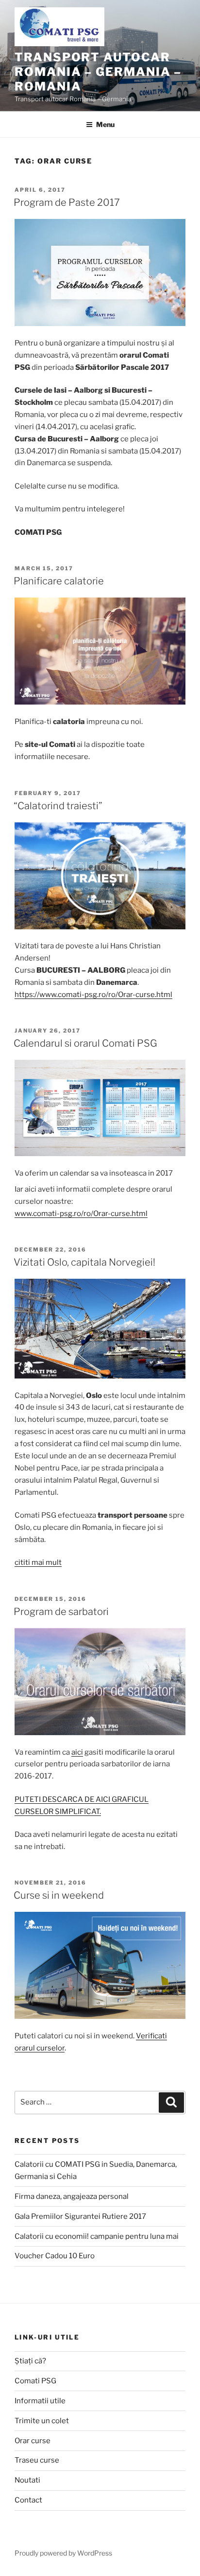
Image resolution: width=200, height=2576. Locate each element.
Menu (105, 124)
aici (77, 1752)
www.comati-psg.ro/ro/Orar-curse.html (81, 1214)
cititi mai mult (38, 1562)
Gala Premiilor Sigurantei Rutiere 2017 (80, 2216)
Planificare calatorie (59, 581)
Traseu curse (37, 2460)
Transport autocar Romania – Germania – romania (98, 72)
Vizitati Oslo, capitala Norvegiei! (84, 1262)
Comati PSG (35, 2381)
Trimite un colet (42, 2421)
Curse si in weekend (59, 1895)
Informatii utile (40, 2401)
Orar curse (33, 2441)
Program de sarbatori (61, 1612)
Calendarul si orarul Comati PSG (85, 1043)
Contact (28, 2500)
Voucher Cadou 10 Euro (55, 2256)
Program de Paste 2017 (67, 202)
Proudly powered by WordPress (63, 2553)
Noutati (27, 2480)
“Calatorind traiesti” (58, 806)
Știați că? (30, 2361)
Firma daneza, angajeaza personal (72, 2196)
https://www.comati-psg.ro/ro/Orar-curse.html (93, 995)
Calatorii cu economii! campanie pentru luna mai (97, 2236)
